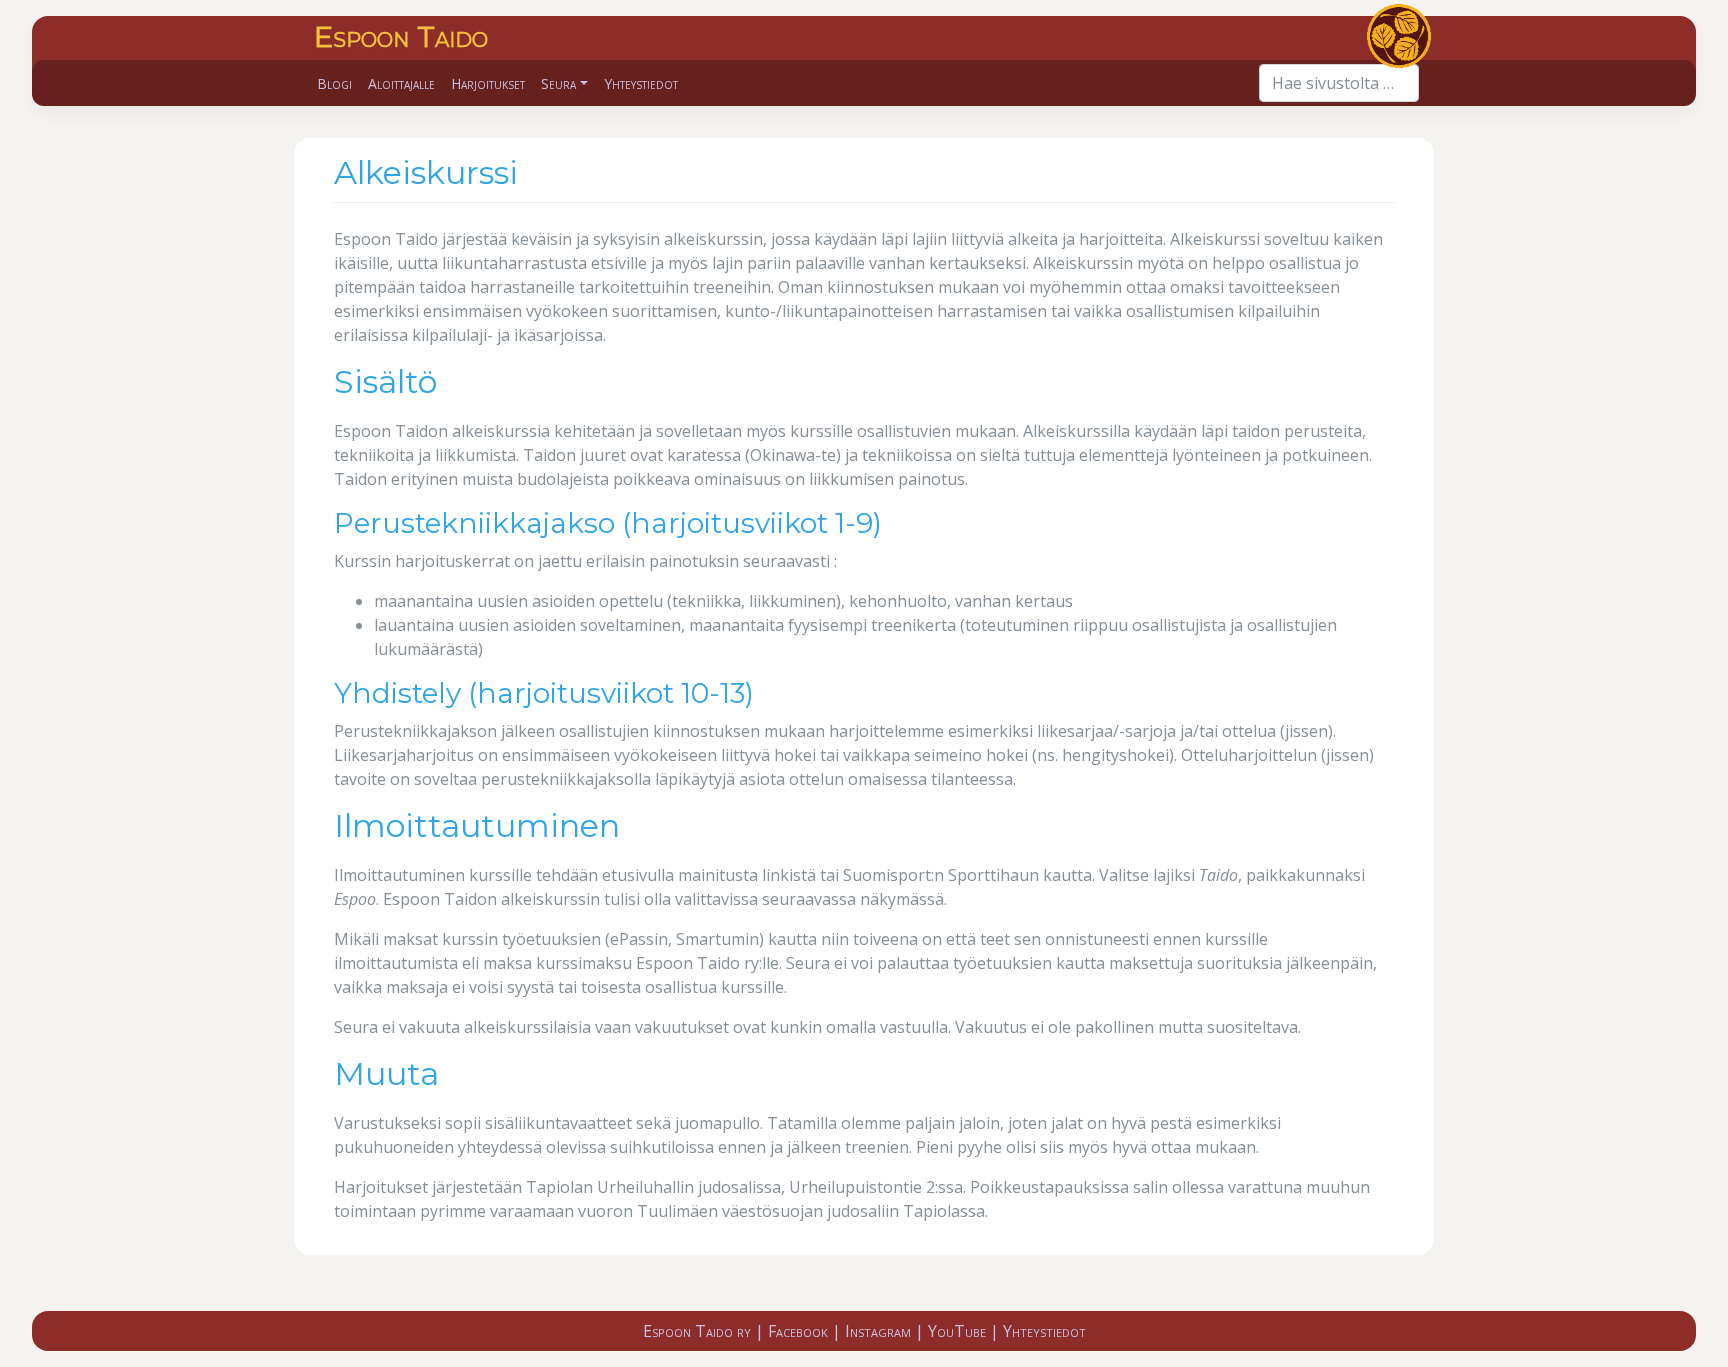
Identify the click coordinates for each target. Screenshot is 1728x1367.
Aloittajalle (401, 83)
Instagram (878, 1331)
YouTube (957, 1331)
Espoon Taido (401, 36)
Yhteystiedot (641, 83)
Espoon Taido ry (697, 1331)
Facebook (798, 1331)
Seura (558, 83)
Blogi (334, 83)
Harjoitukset (488, 83)
